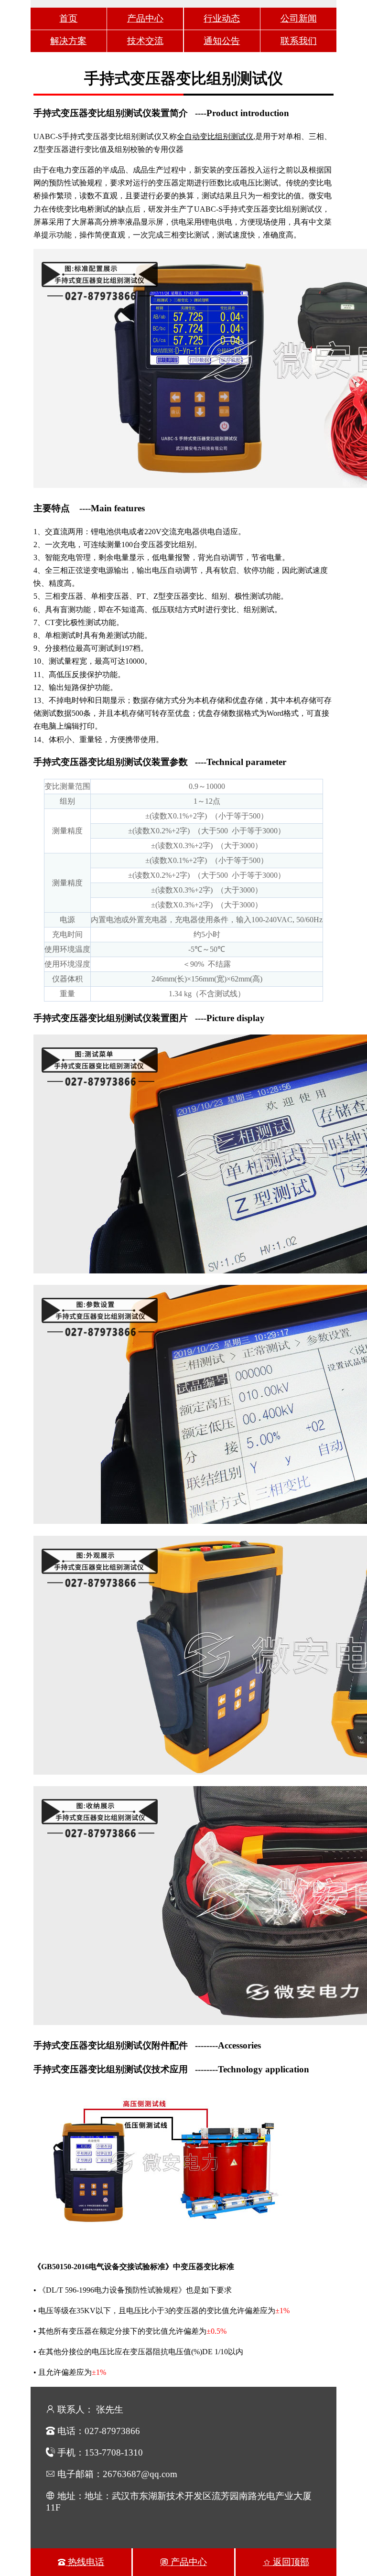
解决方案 (68, 41)
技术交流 (145, 41)
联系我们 (299, 41)
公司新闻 (299, 18)
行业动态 (222, 18)
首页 (68, 18)
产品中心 (145, 18)
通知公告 (222, 41)
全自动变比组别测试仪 (215, 136)
